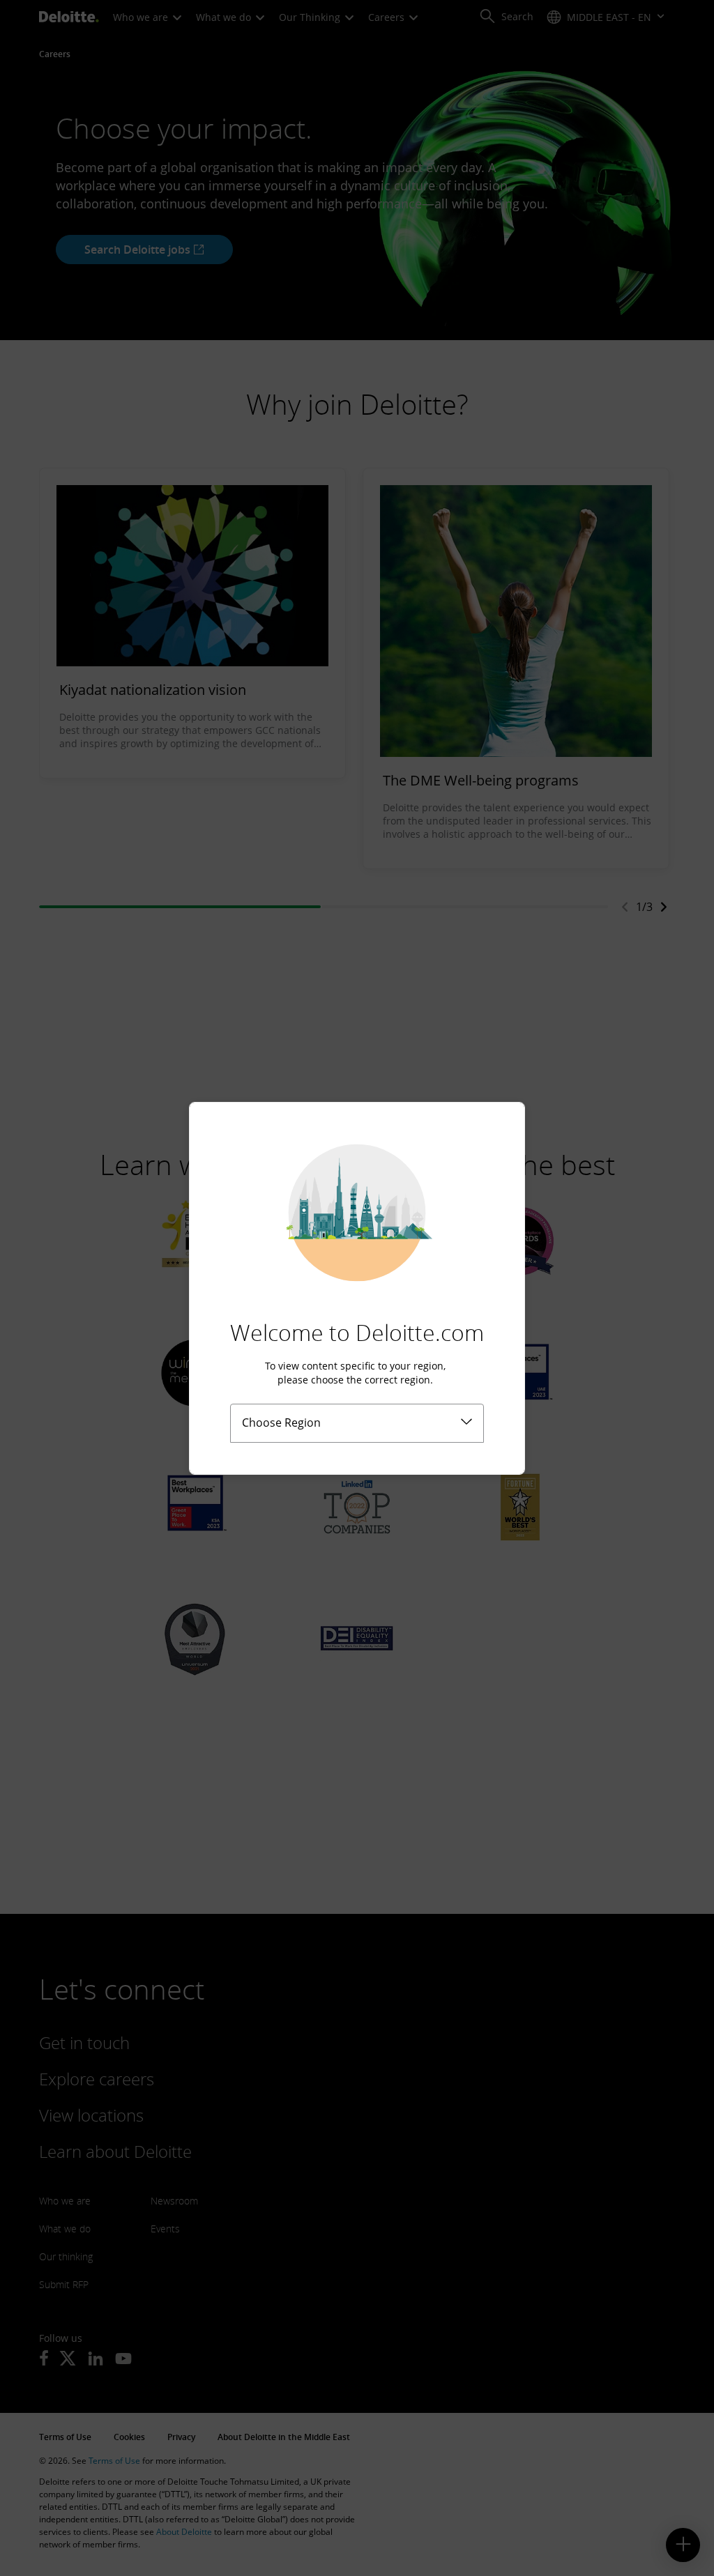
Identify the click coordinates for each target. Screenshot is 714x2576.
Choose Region (281, 1423)
